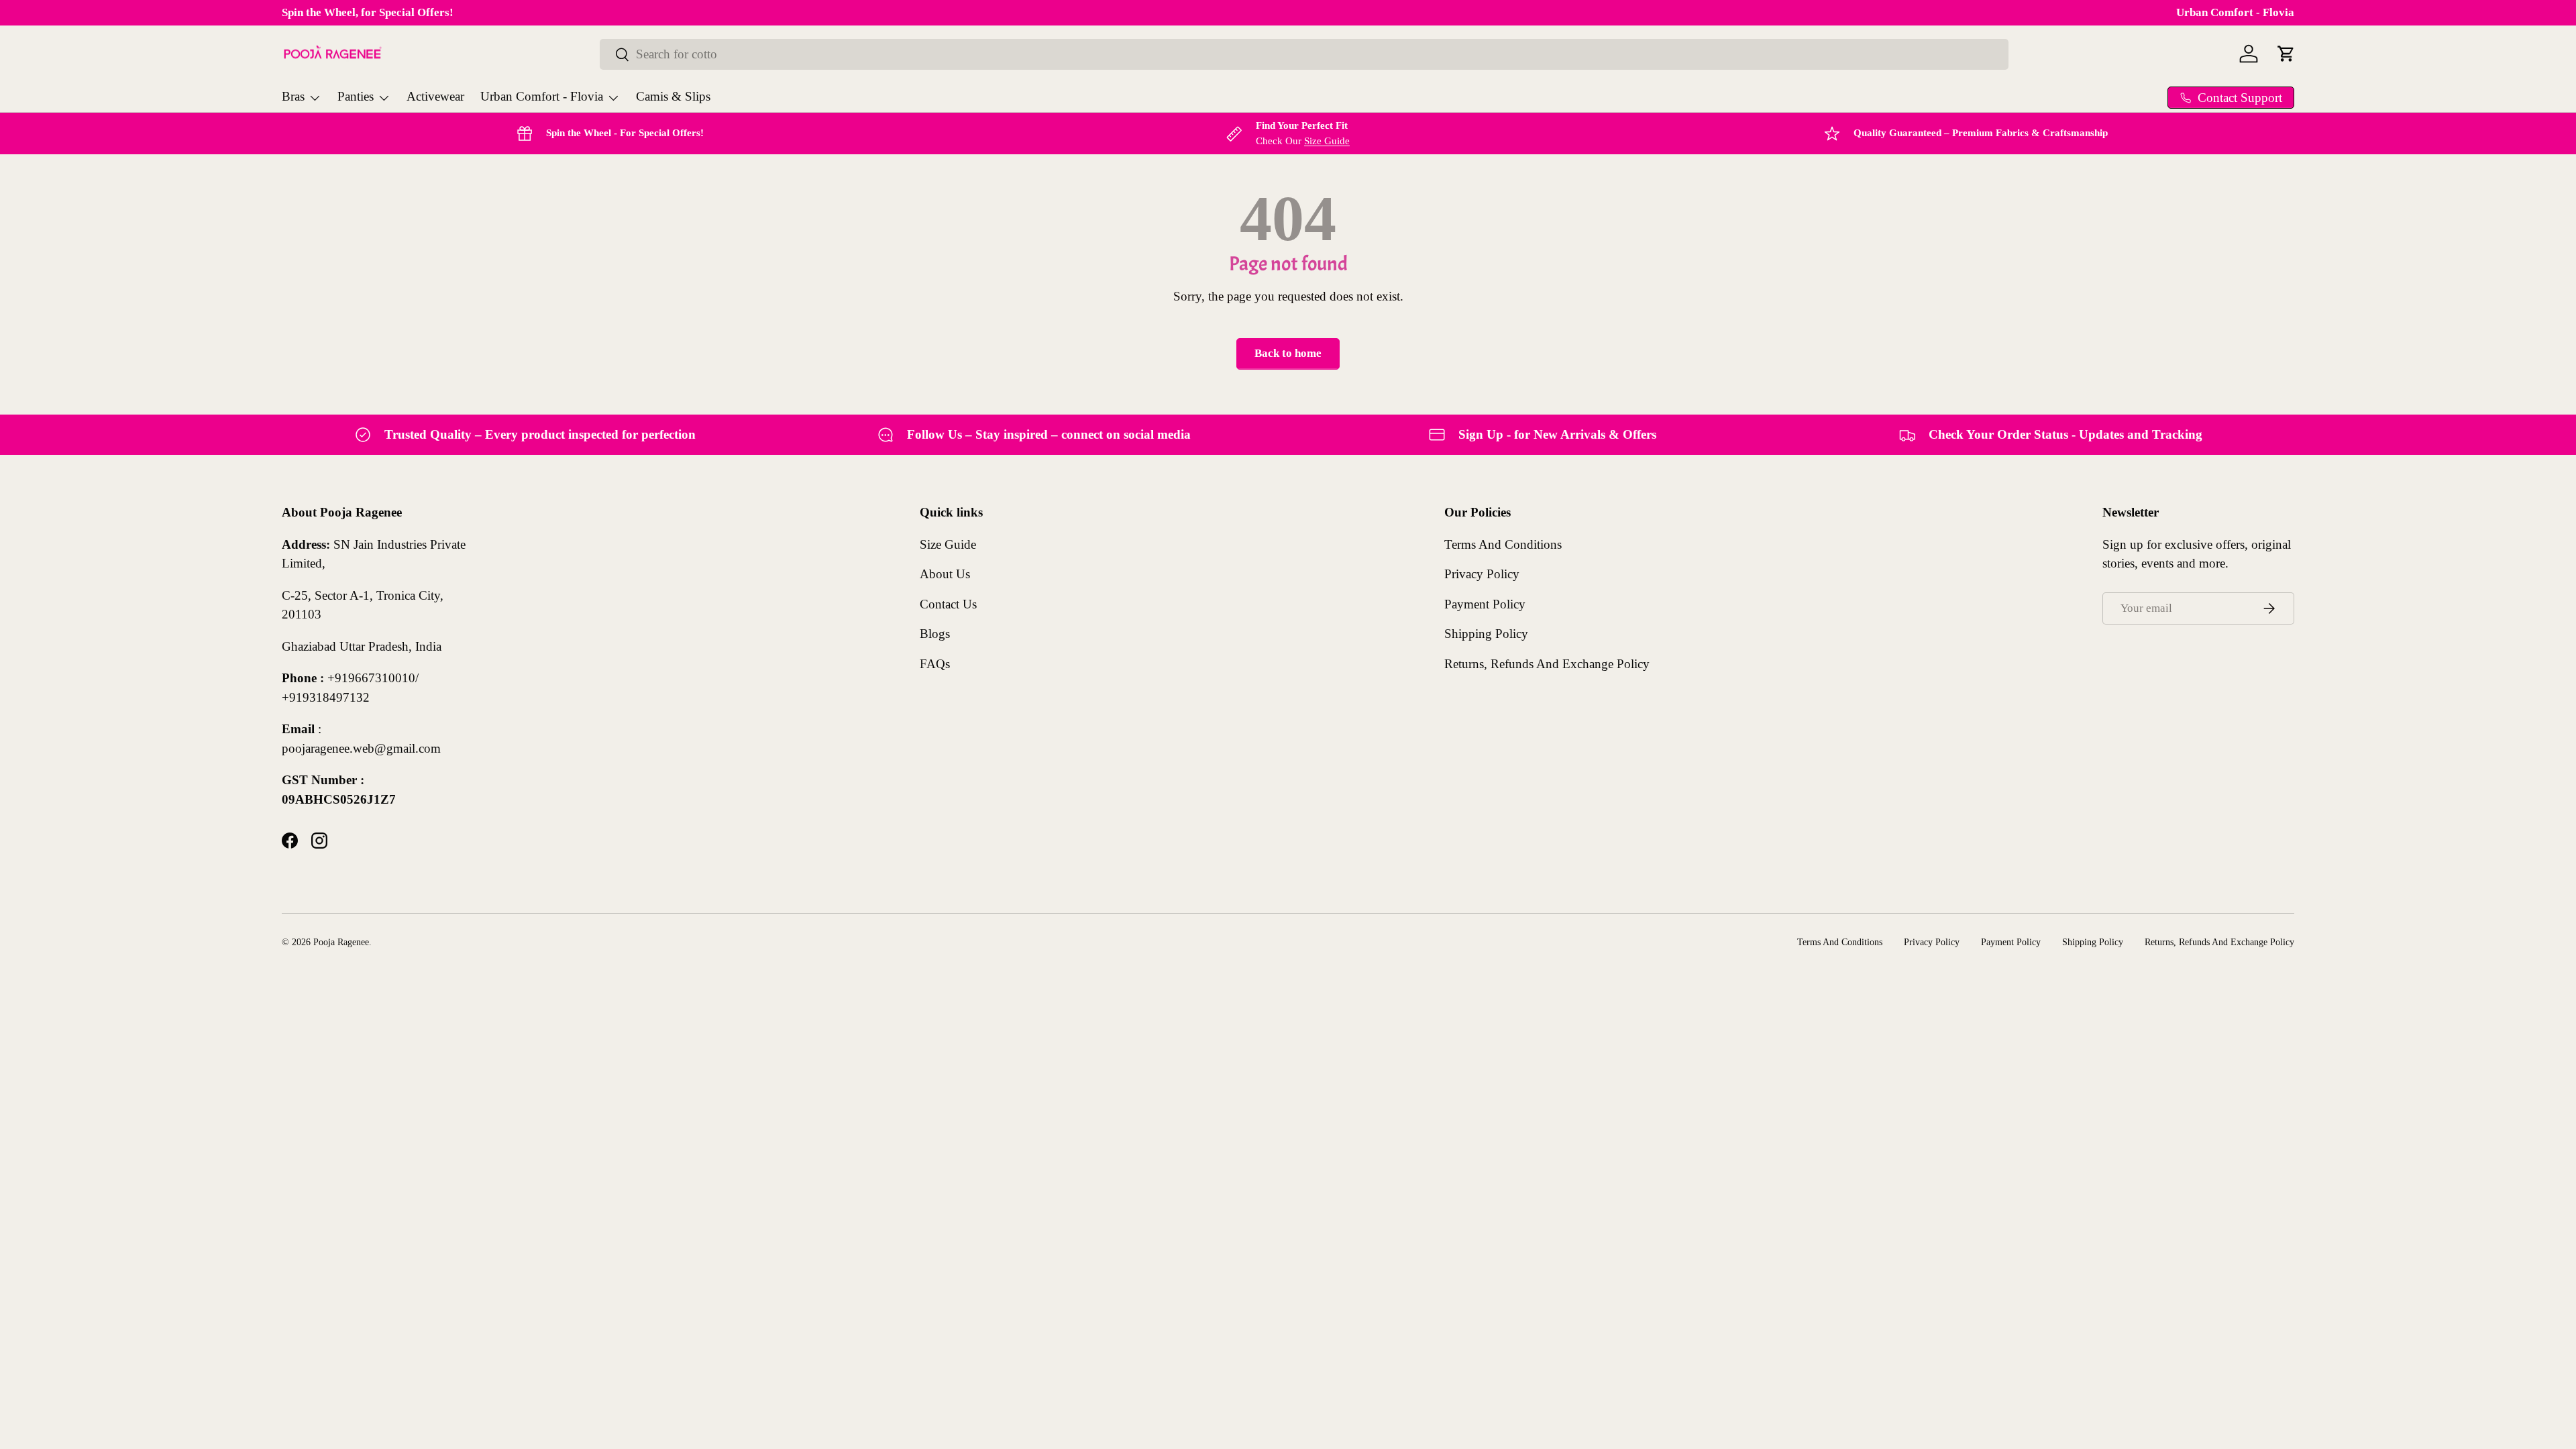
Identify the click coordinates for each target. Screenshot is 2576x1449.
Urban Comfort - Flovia (2235, 12)
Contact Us (948, 604)
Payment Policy (1485, 604)
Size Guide (1327, 141)
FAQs (935, 664)
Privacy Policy (1482, 574)
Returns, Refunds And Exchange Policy (1547, 664)
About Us (945, 574)
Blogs (935, 634)
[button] (2286, 54)
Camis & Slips (673, 96)
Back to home (1288, 353)
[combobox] (1304, 54)
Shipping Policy (1486, 634)
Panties (356, 96)
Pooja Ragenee (341, 942)
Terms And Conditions (1503, 544)
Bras (293, 96)
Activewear (435, 96)
